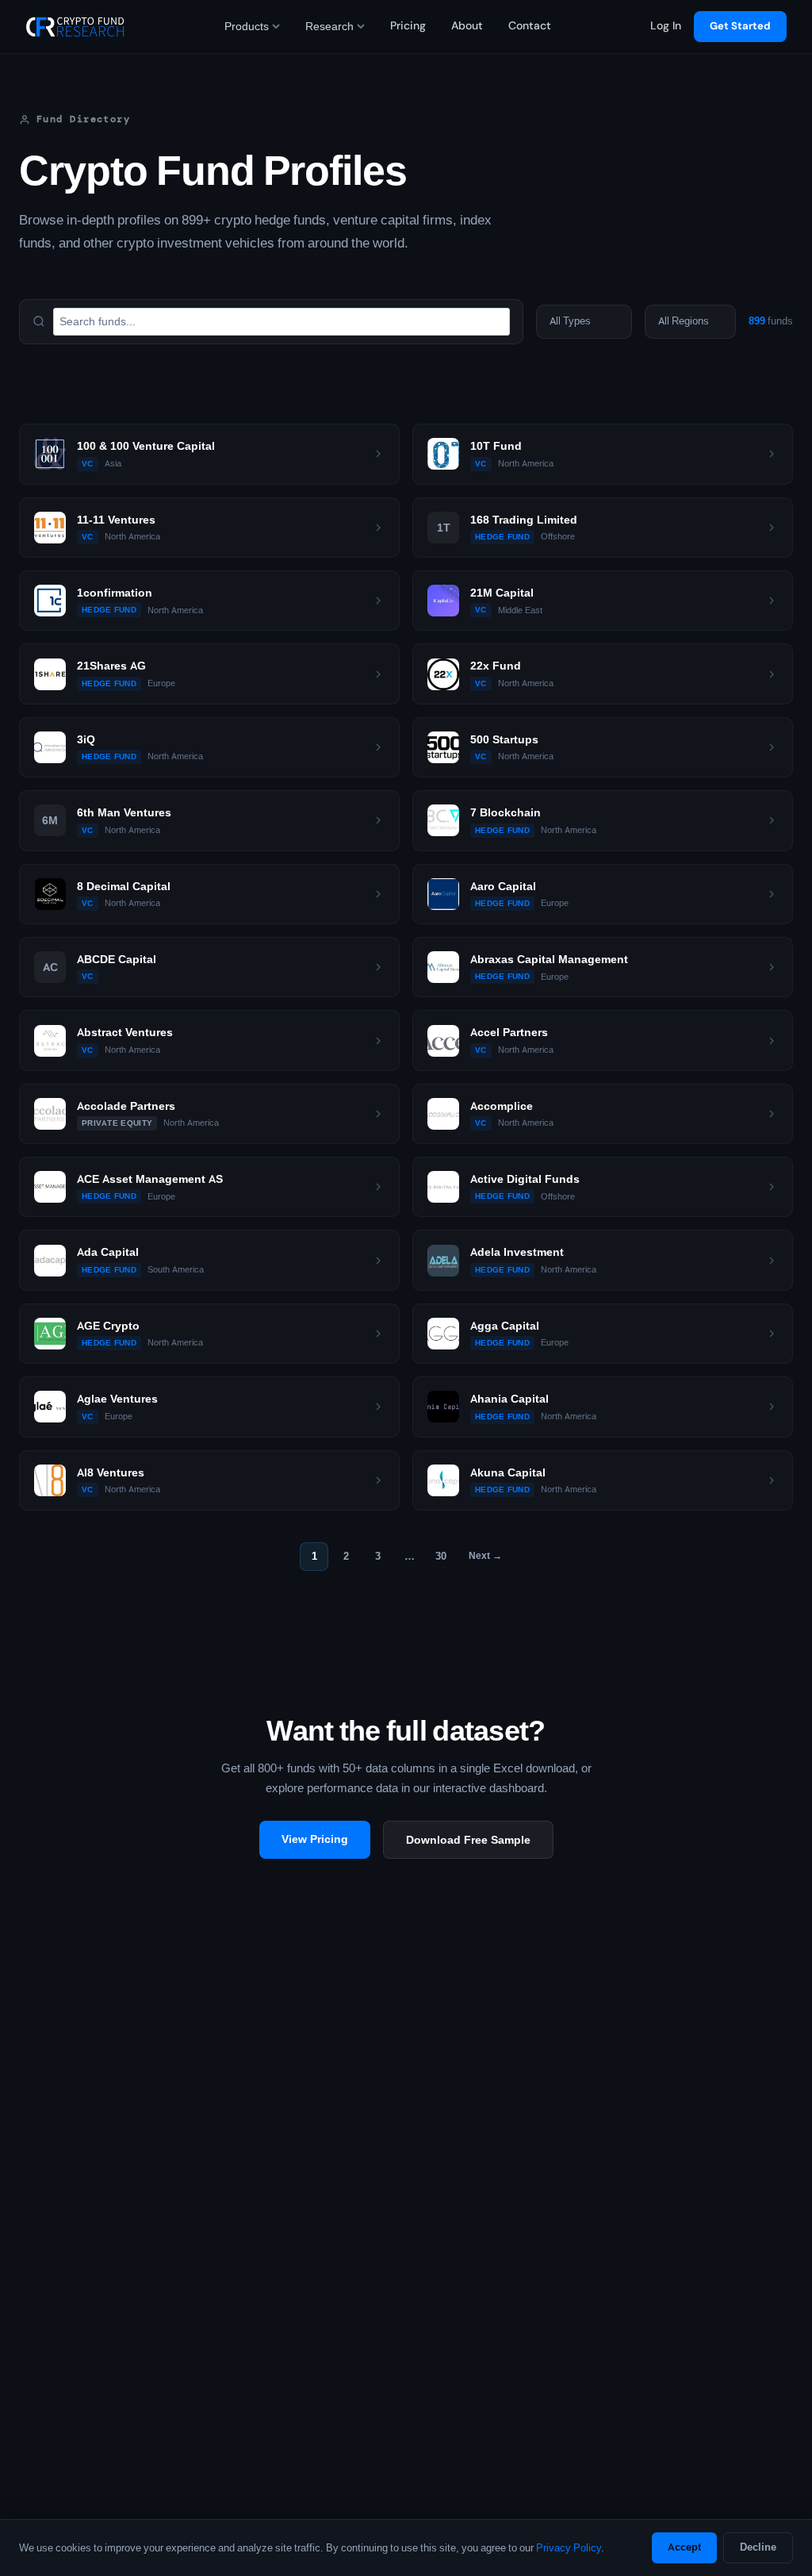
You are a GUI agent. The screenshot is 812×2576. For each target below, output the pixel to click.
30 (441, 1556)
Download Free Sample (468, 1840)
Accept (684, 2547)
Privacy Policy (569, 2548)
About (467, 26)
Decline (758, 2547)
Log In (666, 26)
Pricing (408, 26)
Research (329, 26)
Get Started (740, 26)
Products (247, 26)
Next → (485, 1556)
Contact (530, 26)
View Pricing (315, 1839)
